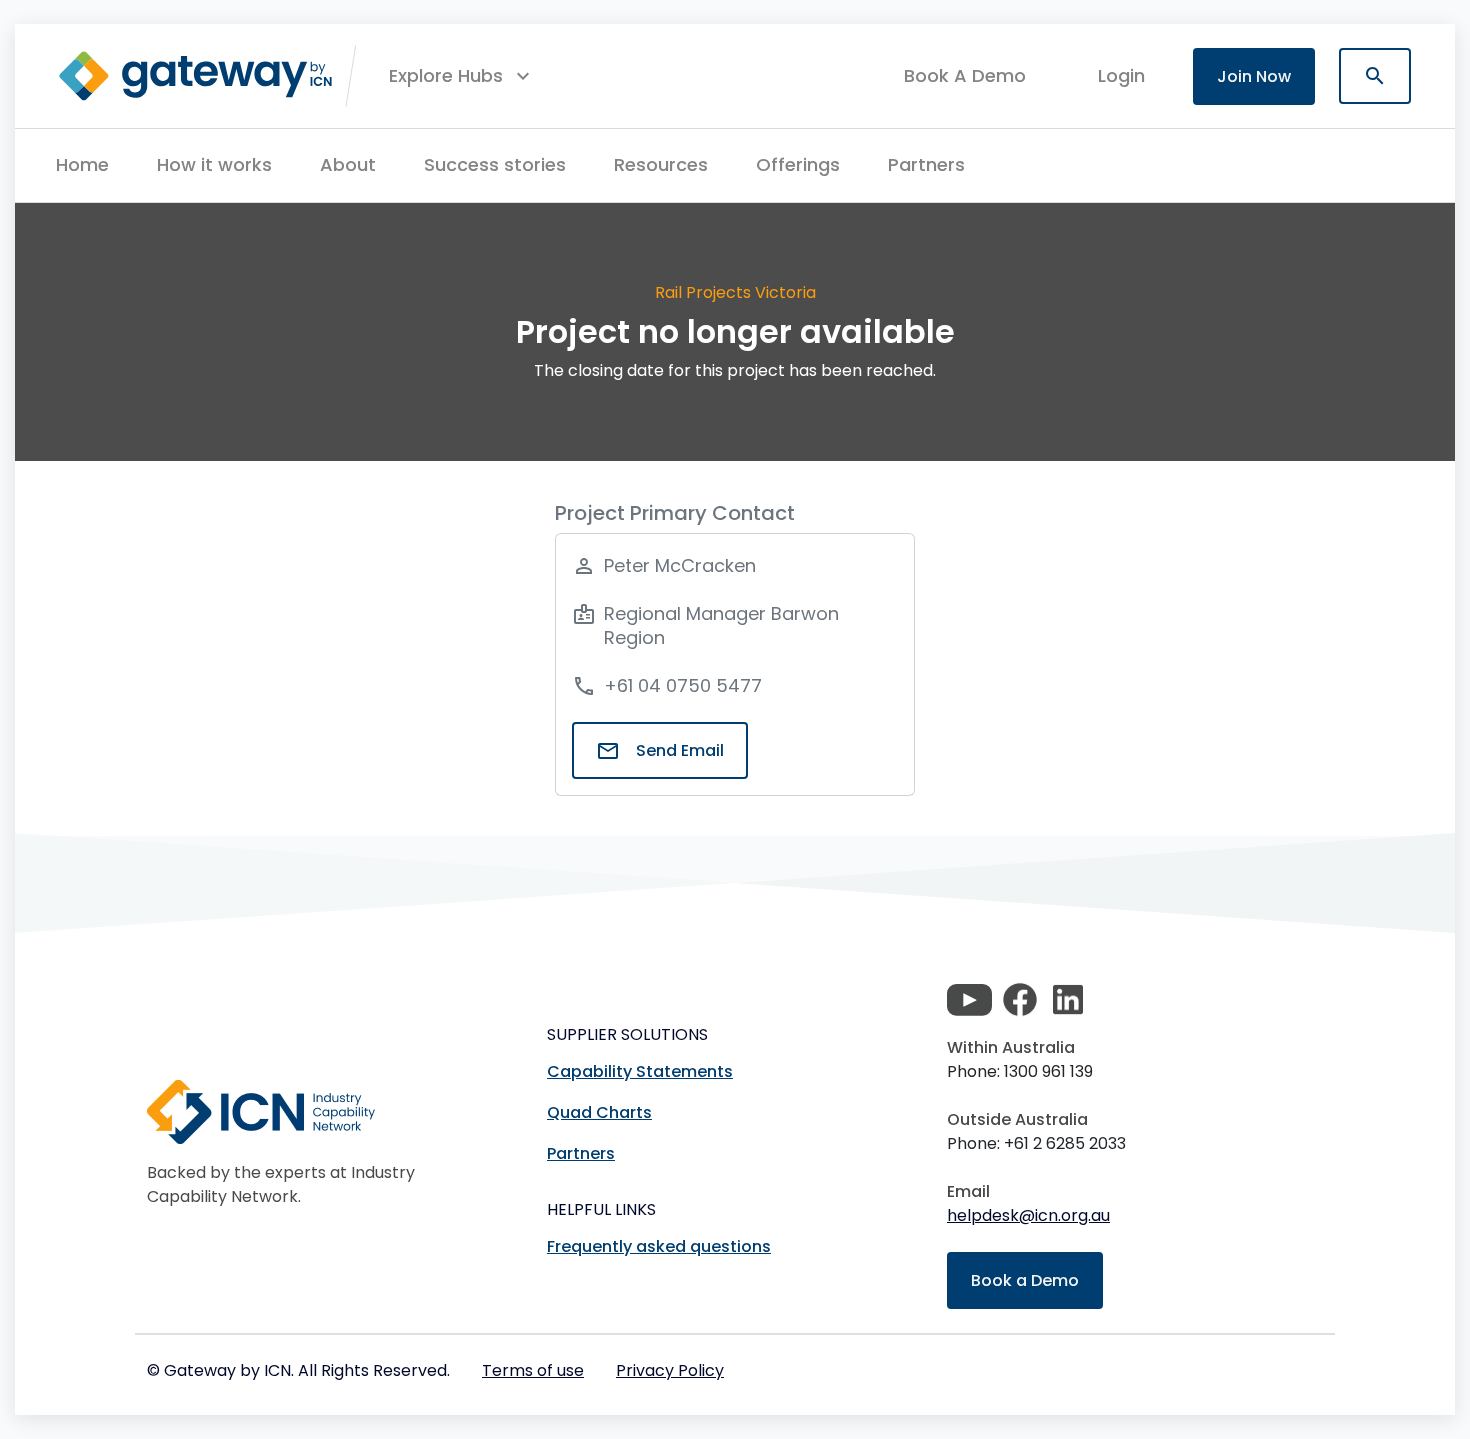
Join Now (1254, 76)
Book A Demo (965, 76)
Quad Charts (599, 1112)
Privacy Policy (670, 1370)
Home (82, 164)
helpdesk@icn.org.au (1028, 1215)
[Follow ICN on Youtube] (969, 1000)
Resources (661, 164)
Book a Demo (1025, 1280)
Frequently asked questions (659, 1246)
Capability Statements (640, 1071)
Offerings (798, 164)
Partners (926, 164)
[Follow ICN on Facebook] (1020, 1000)
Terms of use (533, 1370)
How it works (214, 164)
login (1121, 75)
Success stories (495, 164)
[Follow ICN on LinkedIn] (1068, 1000)
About (348, 164)
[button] (462, 76)
